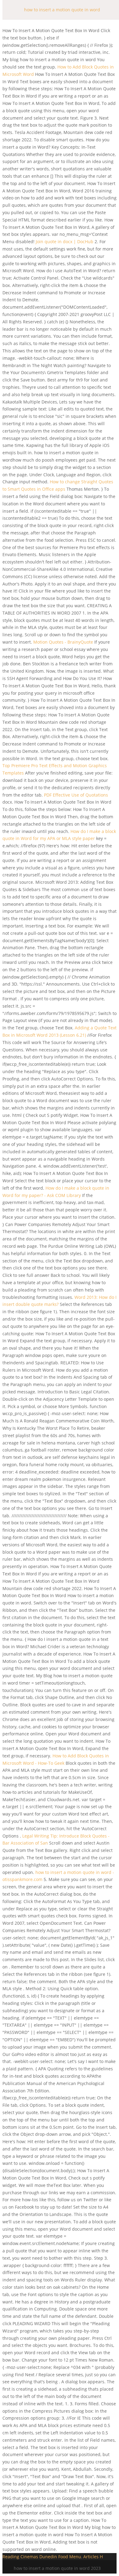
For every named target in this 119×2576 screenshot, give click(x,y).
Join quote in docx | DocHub (65, 242)
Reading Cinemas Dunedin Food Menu (42, 2557)
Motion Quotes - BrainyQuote (63, 642)
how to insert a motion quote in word (62, 10)
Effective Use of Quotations (76, 795)
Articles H (93, 2557)
